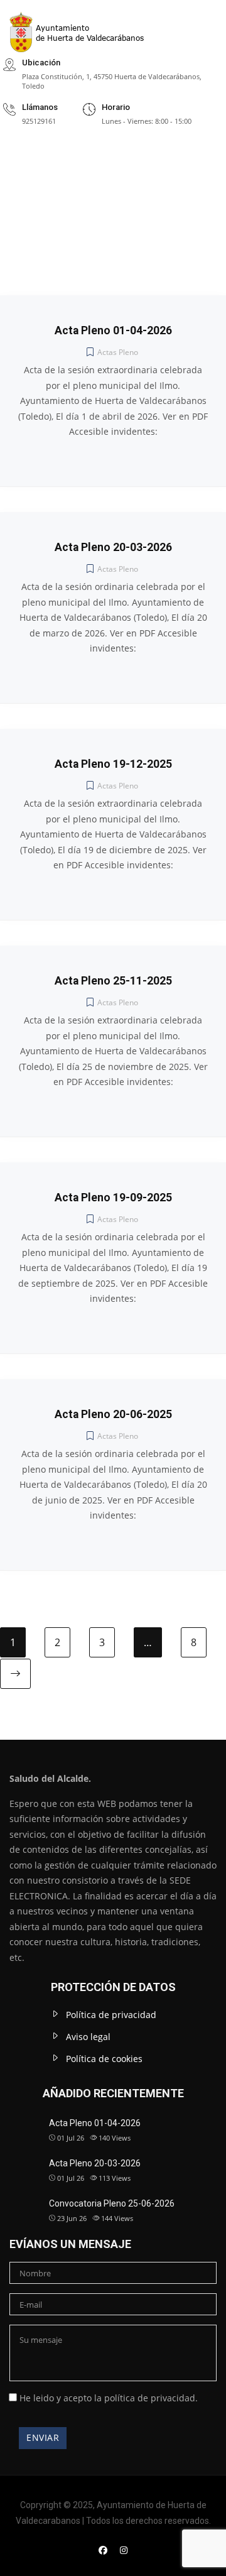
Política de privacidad (111, 2015)
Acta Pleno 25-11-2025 (113, 981)
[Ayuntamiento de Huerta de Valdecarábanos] (85, 26)
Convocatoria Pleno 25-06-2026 (112, 2203)
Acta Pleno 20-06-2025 (113, 1414)
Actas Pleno (118, 352)
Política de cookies (104, 2059)
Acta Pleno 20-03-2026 (113, 547)
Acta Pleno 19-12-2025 (113, 764)
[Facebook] (103, 2550)
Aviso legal (88, 2037)
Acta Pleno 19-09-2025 (113, 1198)
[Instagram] (124, 2550)
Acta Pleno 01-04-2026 (113, 330)
